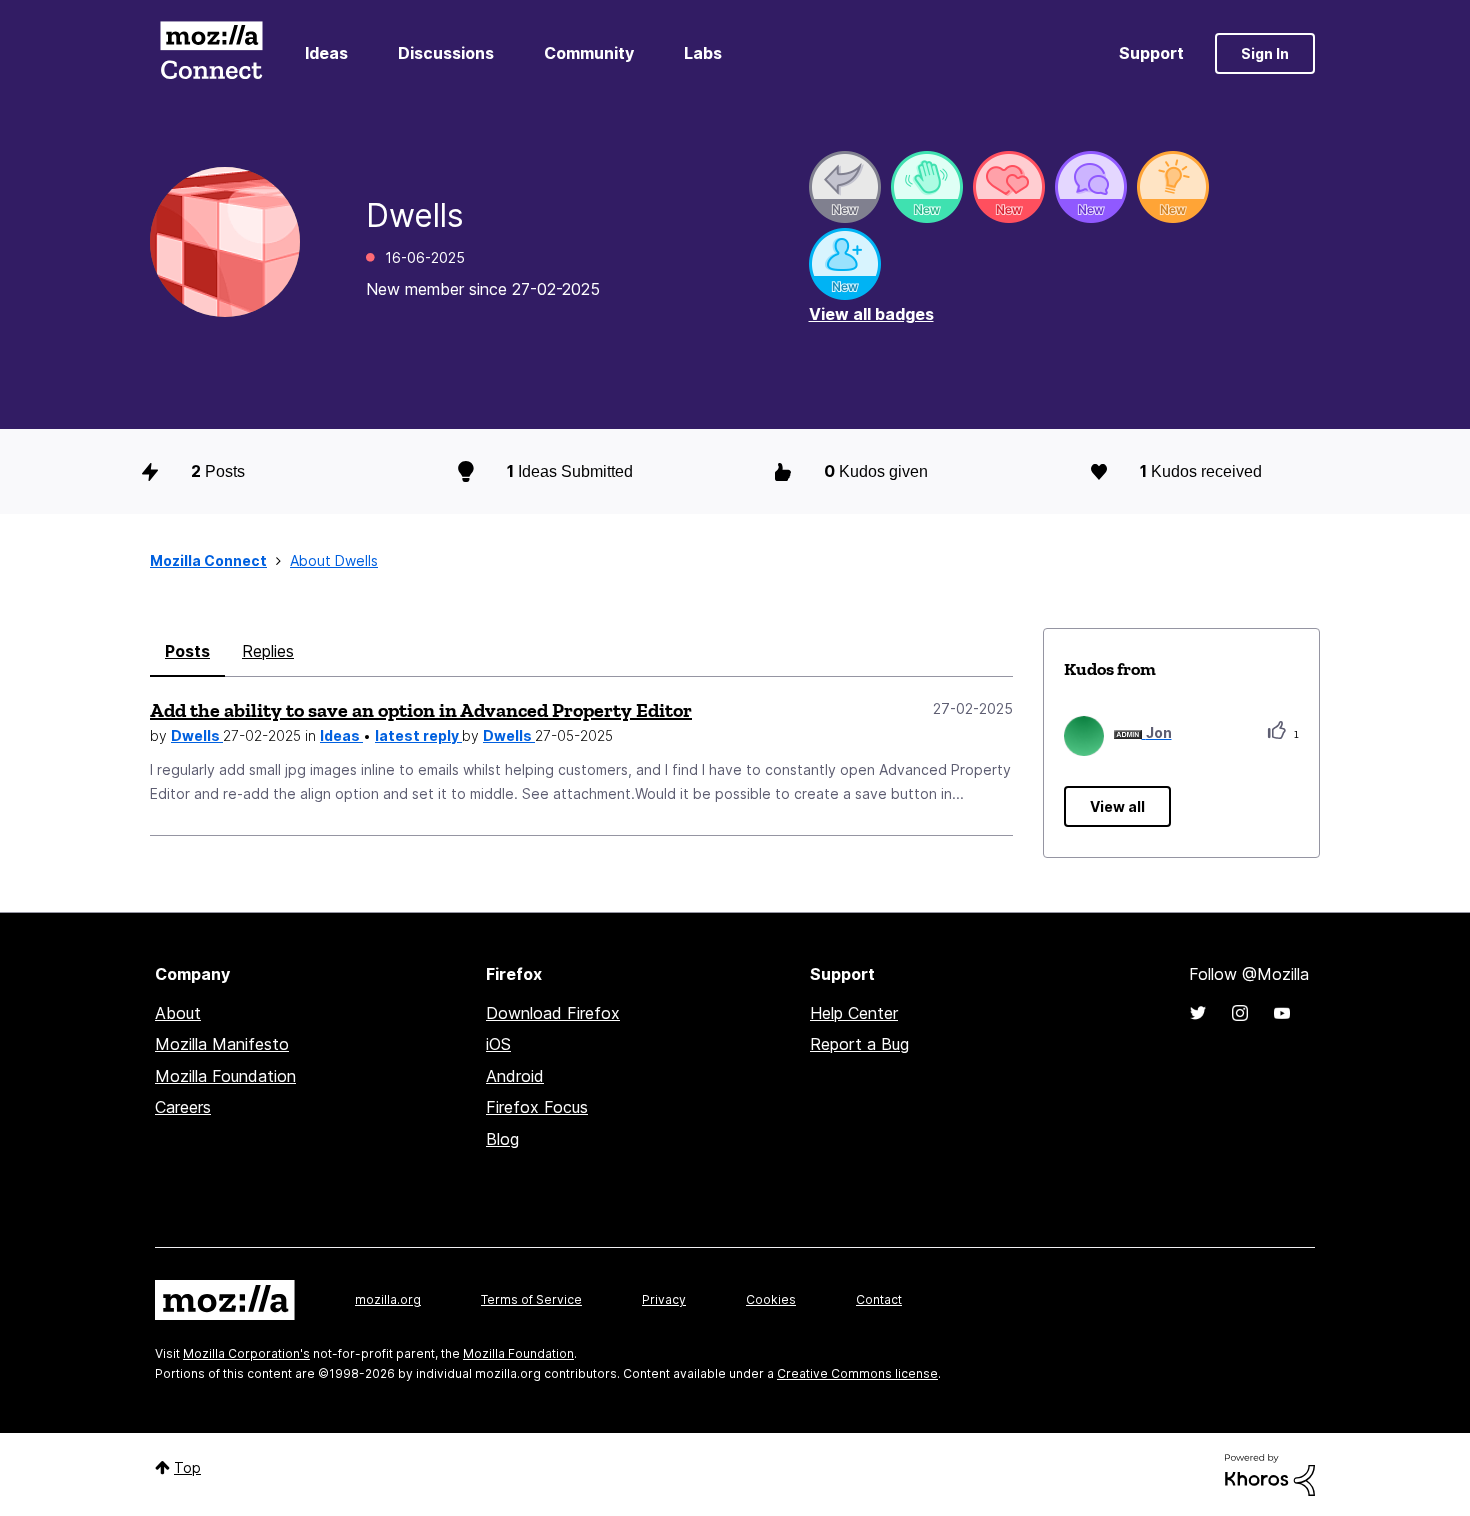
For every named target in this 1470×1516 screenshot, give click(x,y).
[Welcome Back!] (927, 187)
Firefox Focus (537, 1107)
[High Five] (1009, 187)
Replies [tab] (268, 651)
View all (1117, 806)
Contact (879, 1299)
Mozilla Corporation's (246, 1353)
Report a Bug (859, 1044)
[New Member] (845, 264)
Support (1151, 53)
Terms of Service (531, 1299)
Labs (703, 53)
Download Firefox (553, 1013)
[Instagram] (1240, 1013)
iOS (498, 1044)
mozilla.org (388, 1299)
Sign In (1265, 53)
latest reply (418, 735)
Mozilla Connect (211, 53)
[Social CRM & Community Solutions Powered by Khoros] (1270, 1473)
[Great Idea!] (1173, 187)
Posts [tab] (187, 651)
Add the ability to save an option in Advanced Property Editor (421, 710)
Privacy (664, 1299)
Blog (502, 1139)
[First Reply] (845, 187)
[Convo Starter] (1091, 187)
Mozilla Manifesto (222, 1044)
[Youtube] (1282, 1013)
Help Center (854, 1013)
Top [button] (187, 1467)
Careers (183, 1107)
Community (589, 53)
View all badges (871, 314)
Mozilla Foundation (225, 1076)
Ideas (326, 53)
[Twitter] (1198, 1013)
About (178, 1013)
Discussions (446, 53)
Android (515, 1076)
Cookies (771, 1299)
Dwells (197, 735)
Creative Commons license (857, 1373)
